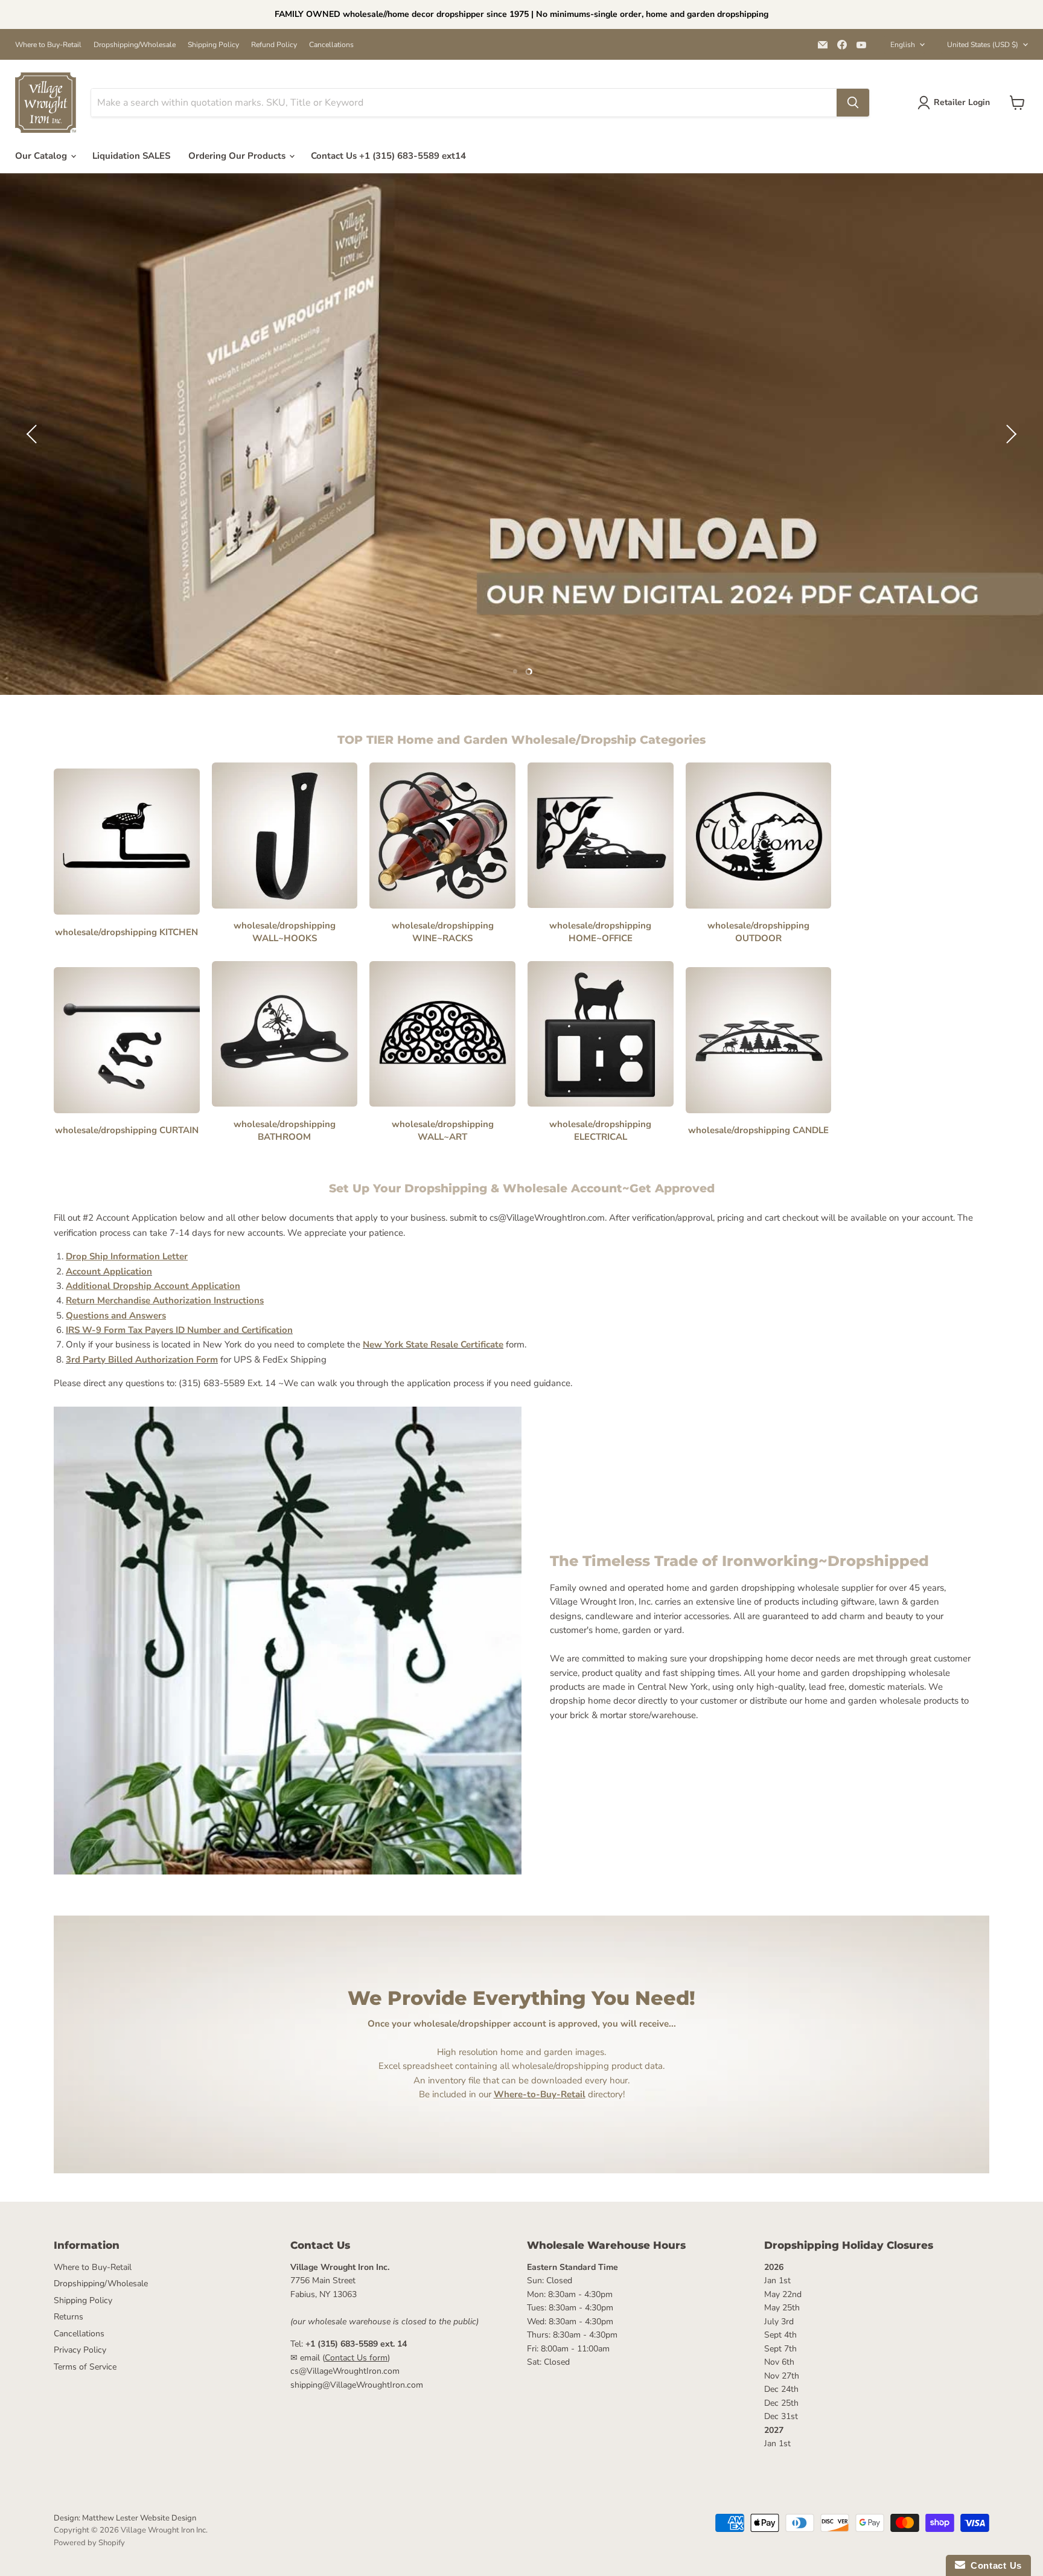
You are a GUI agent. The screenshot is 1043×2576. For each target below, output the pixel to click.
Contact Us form (356, 2358)
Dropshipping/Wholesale (135, 45)
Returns (69, 2317)
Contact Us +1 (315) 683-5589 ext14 (388, 156)
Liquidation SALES (131, 156)
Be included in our (502, 2094)
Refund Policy (274, 45)
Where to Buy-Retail (48, 45)
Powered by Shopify (89, 2543)
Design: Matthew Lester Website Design (125, 2518)
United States (983, 45)
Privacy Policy (80, 2350)
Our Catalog (42, 156)
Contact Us (994, 2565)
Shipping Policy (213, 45)
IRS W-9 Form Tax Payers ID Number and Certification (179, 1330)
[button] (33, 434)
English (903, 45)
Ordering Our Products (238, 156)
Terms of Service (85, 2367)
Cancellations (331, 45)
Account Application (109, 1271)
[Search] (853, 103)
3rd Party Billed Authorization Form (142, 1360)
